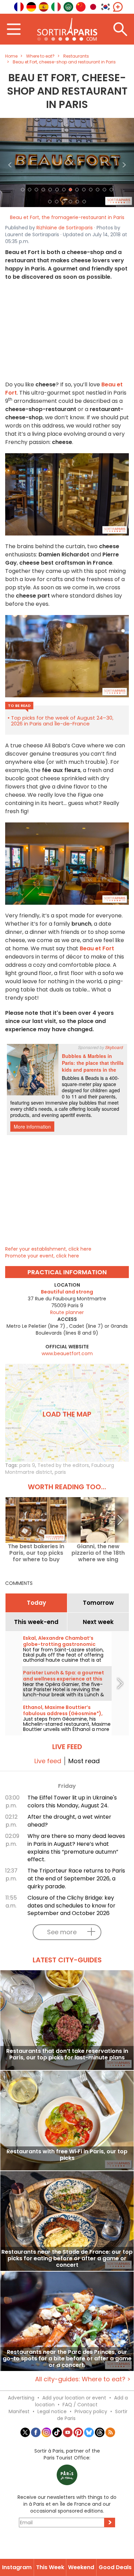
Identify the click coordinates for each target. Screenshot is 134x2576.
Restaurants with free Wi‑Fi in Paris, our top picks (67, 2155)
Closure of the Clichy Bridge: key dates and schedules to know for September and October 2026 (71, 1906)
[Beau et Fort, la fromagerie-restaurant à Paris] (67, 162)
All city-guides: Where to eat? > (83, 2379)
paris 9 (27, 1465)
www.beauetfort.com (67, 1353)
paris (60, 1472)
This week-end (36, 1622)
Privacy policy (91, 2411)
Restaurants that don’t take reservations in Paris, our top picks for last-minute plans (67, 2055)
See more (62, 1932)
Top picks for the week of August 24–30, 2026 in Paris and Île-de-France (62, 721)
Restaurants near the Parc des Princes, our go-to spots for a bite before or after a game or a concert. (67, 2358)
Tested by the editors (63, 1465)
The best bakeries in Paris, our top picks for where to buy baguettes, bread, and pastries (36, 1553)
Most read (84, 1761)
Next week (98, 1622)
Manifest (19, 2411)
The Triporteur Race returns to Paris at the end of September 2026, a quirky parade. (76, 1879)
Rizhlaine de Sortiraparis (65, 228)
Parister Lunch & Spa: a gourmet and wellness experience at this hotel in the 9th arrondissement (64, 1679)
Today (36, 1603)
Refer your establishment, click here (48, 1249)
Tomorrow (98, 1603)
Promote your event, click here (42, 1256)
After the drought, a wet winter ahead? (69, 1821)
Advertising (21, 2398)
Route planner (67, 1312)
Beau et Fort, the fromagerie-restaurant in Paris (67, 217)
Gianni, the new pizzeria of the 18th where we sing (98, 1553)
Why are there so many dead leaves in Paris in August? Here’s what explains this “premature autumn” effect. (76, 1848)
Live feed (48, 1761)
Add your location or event (74, 2398)
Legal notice (52, 2411)
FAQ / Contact (80, 2405)
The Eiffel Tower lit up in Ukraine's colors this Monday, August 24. (72, 1802)
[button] (10, 162)
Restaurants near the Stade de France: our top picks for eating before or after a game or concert (67, 2258)
